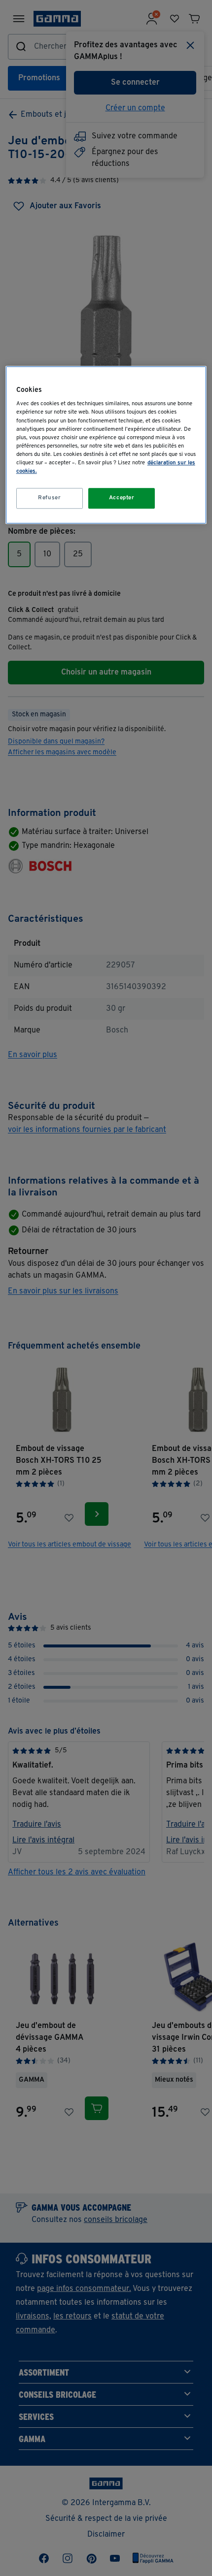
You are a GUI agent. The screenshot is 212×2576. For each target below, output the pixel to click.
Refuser (49, 498)
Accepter (122, 498)
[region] (106, 445)
